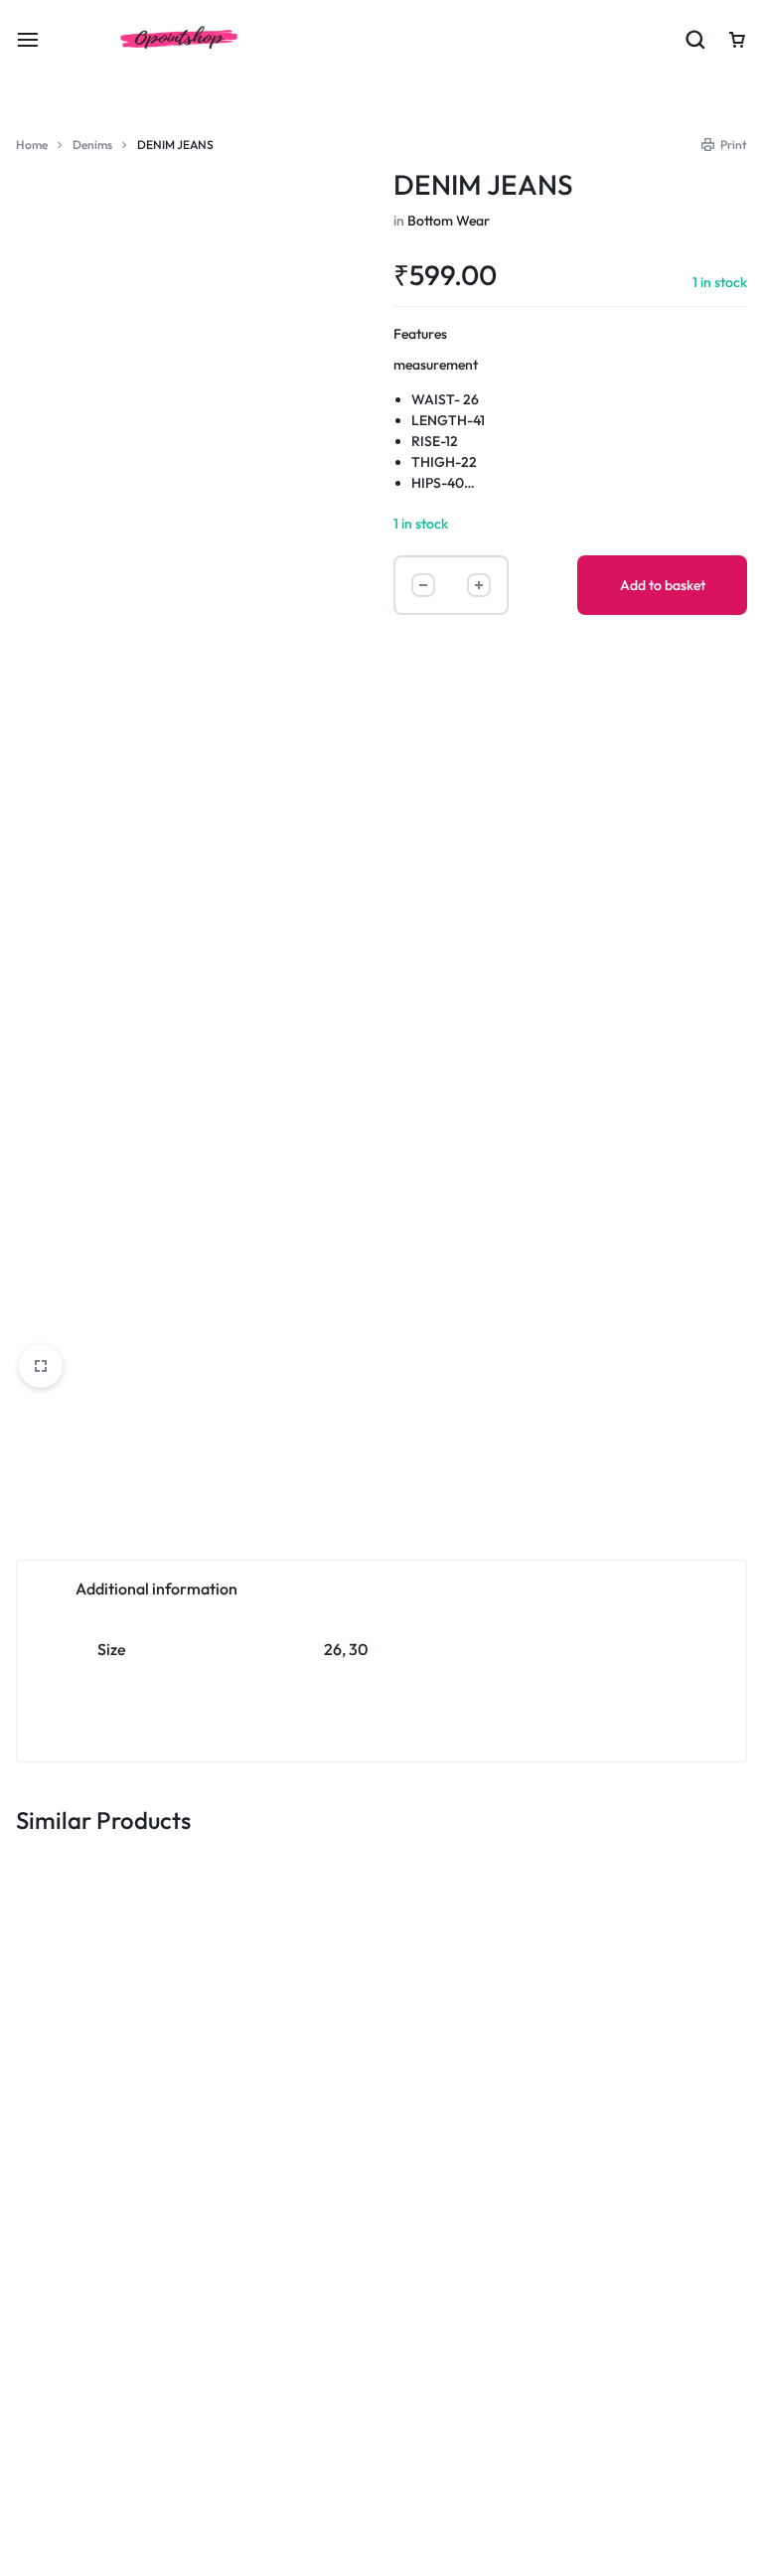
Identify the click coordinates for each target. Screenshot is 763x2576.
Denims (92, 145)
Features (420, 334)
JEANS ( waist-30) (64, 2050)
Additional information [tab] (156, 1589)
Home (32, 145)
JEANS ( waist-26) (213, 2050)
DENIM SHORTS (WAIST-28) (357, 2059)
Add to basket (663, 585)
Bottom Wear (449, 221)
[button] (82, 2148)
